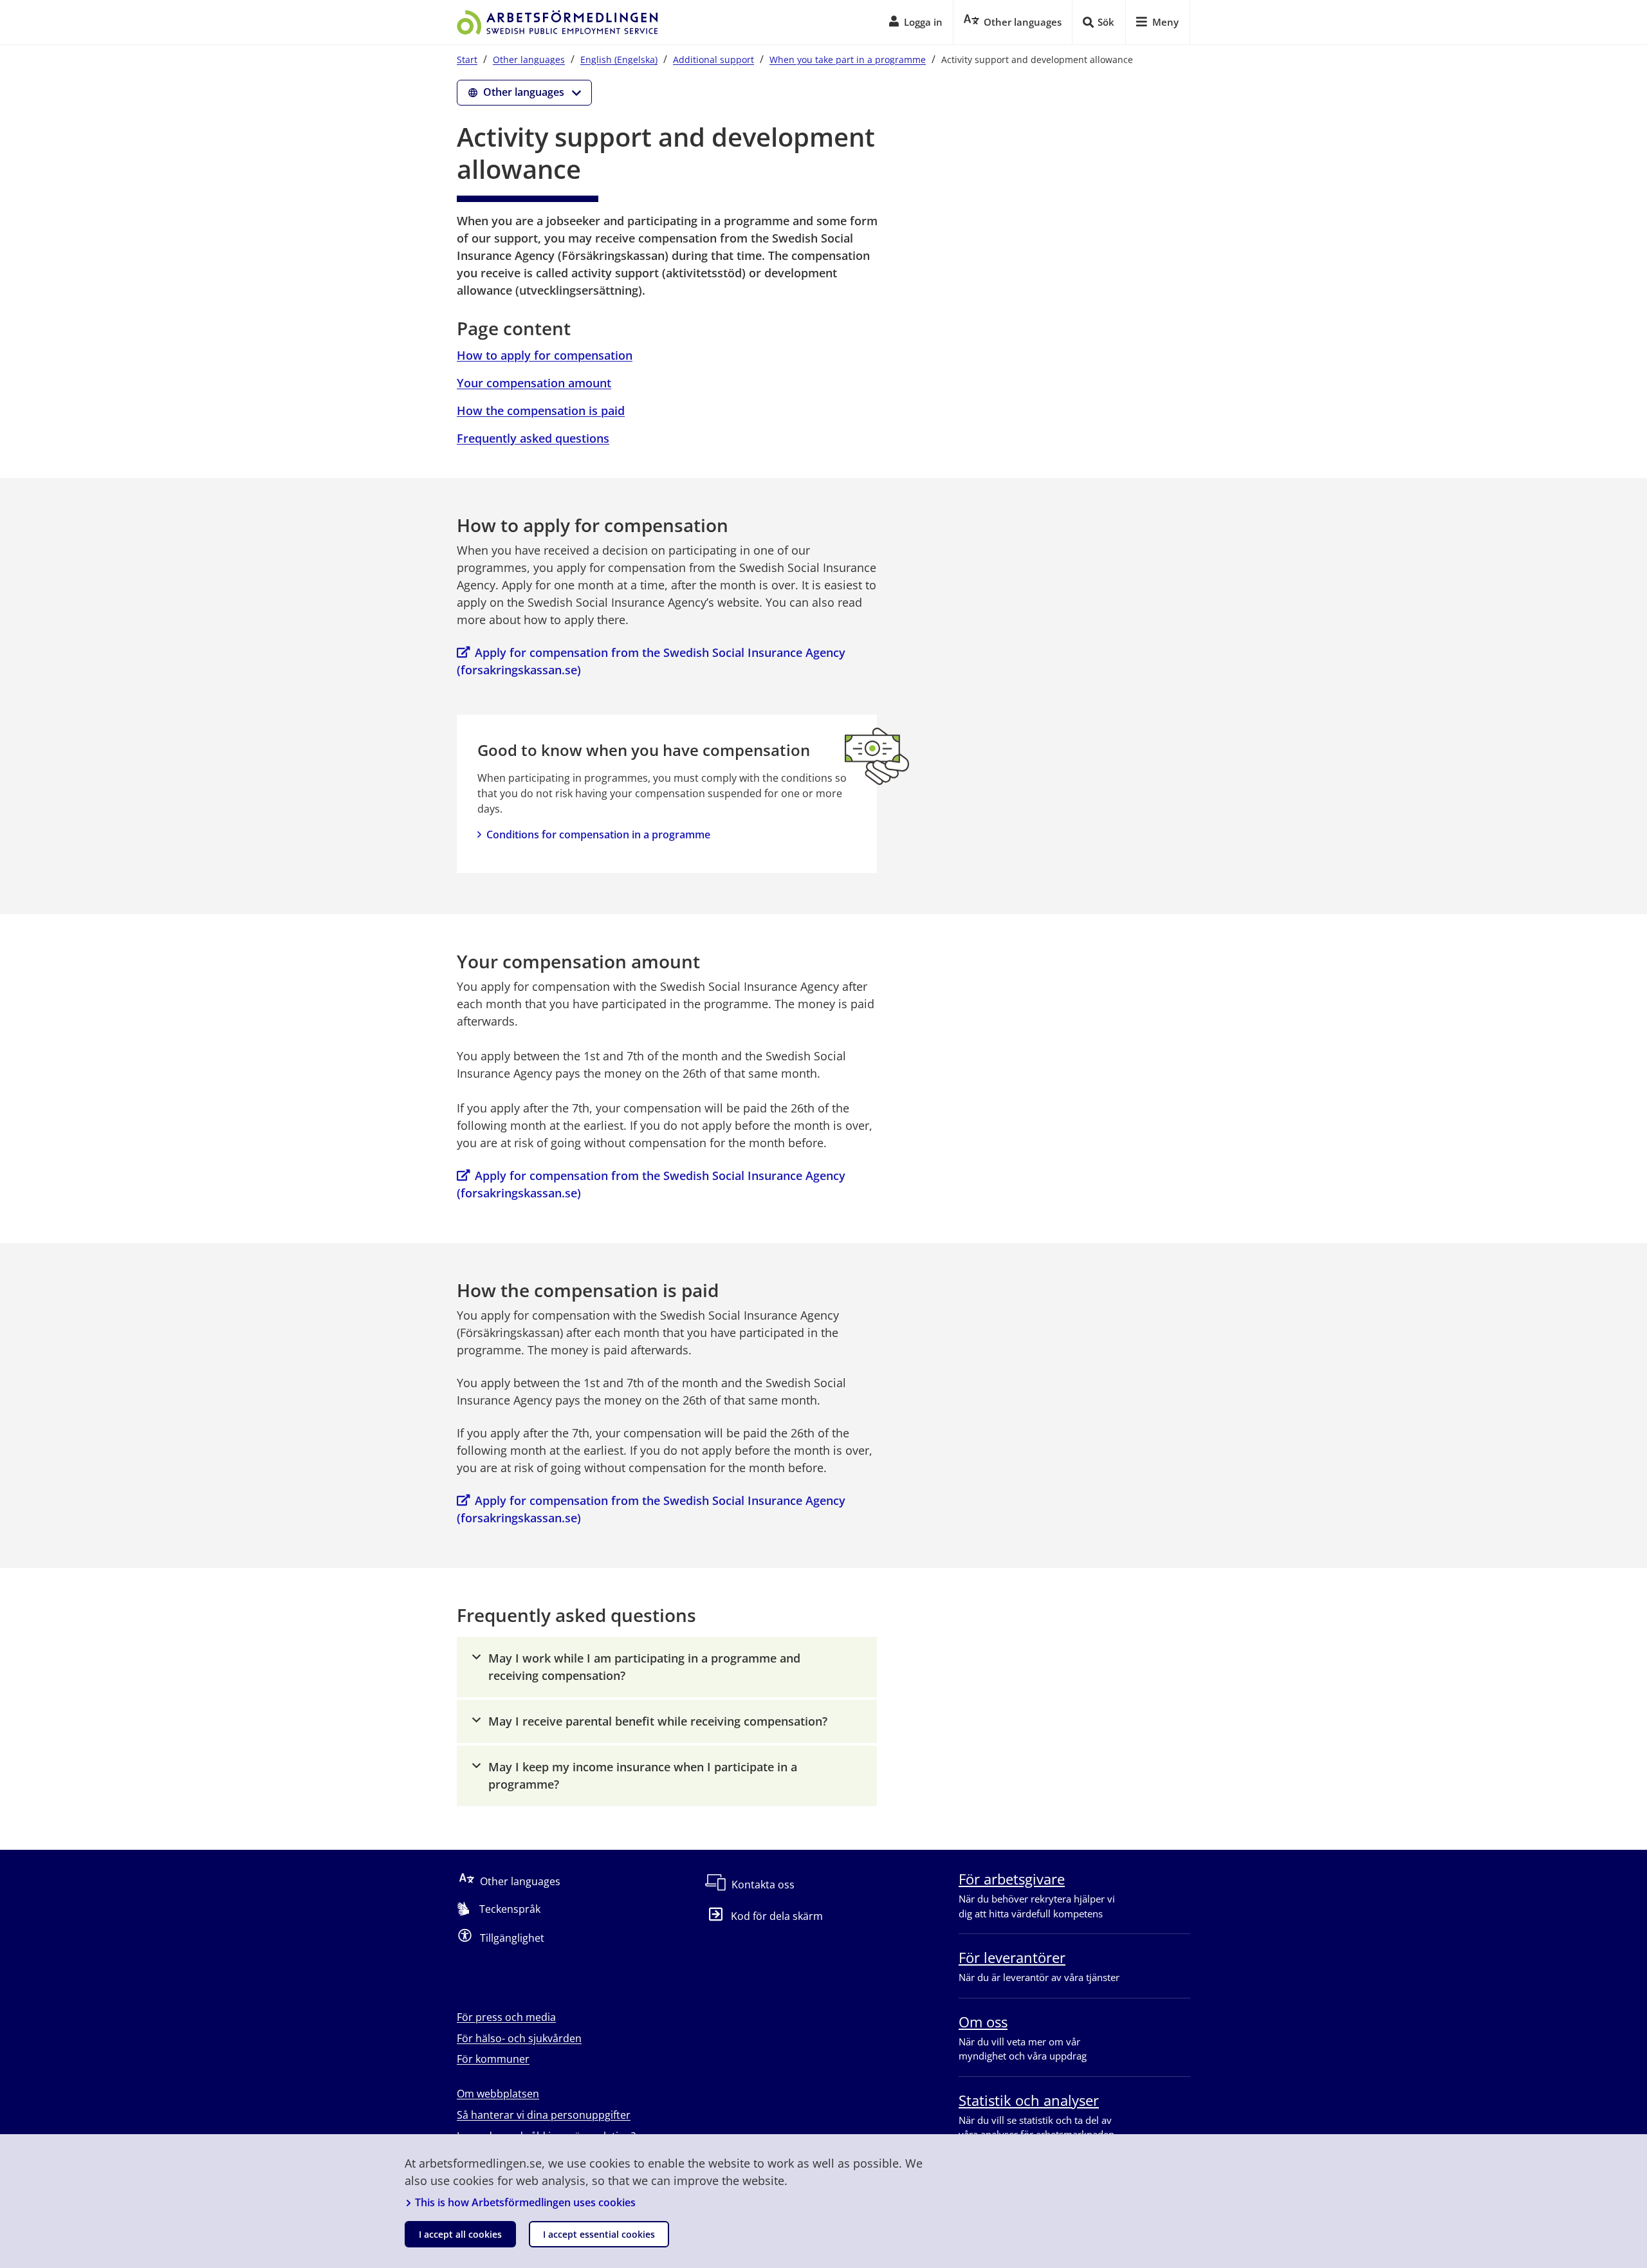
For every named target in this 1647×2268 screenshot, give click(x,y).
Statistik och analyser (1029, 2100)
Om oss (983, 2022)
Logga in (923, 22)
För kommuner (493, 2059)
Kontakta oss (763, 1885)
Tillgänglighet (512, 1938)
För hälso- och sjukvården (519, 2038)
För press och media (506, 2017)
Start (467, 60)
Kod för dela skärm (777, 1916)
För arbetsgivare (1012, 1879)
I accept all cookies (460, 2234)
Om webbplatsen (498, 2094)
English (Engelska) (619, 60)
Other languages (529, 60)
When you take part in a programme (848, 60)
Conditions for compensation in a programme (598, 834)
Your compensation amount (534, 383)
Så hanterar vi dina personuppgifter (544, 2115)
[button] (667, 1667)
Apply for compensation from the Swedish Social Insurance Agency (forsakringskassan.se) (653, 661)
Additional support (713, 60)
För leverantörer (1012, 1957)
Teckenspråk (510, 1909)
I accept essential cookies (599, 2234)
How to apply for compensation (545, 355)
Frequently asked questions (533, 438)
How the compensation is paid (541, 410)
